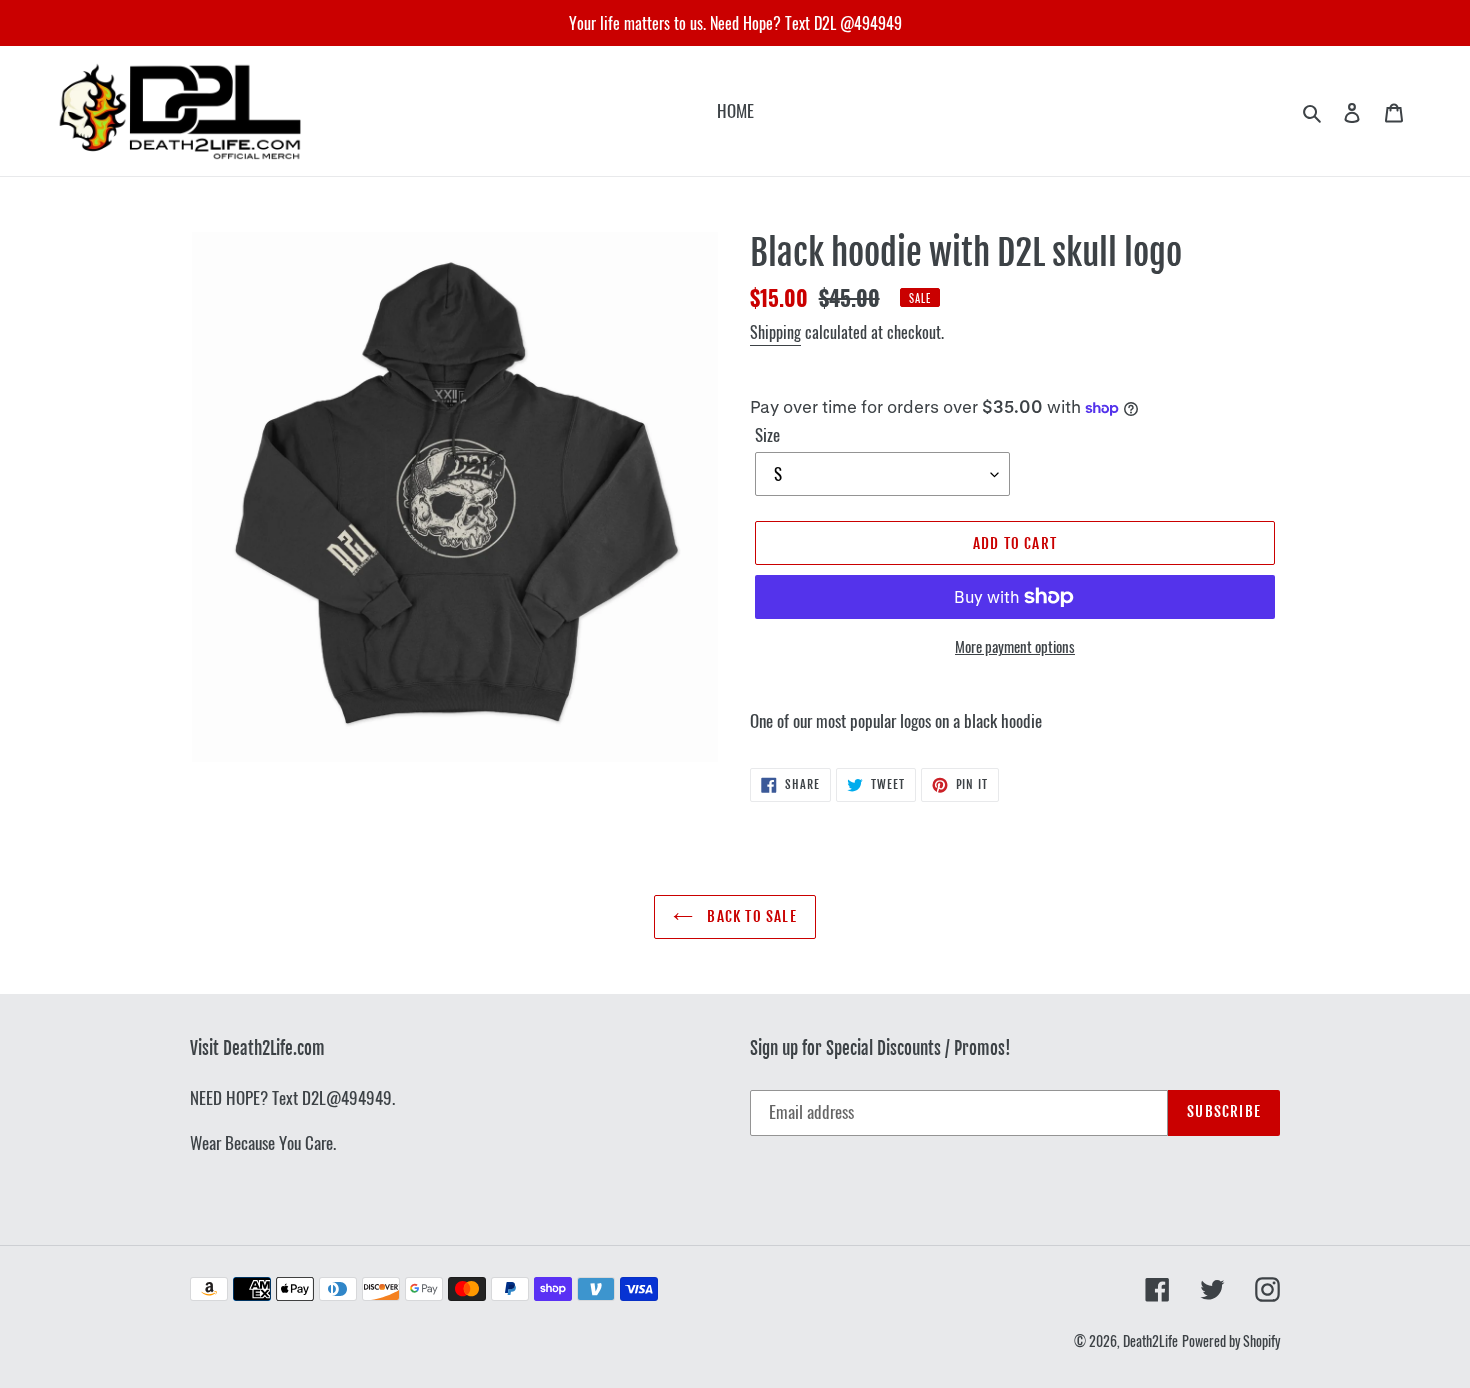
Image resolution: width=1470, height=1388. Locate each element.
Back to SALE (750, 916)
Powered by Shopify (1231, 1340)
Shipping (775, 332)
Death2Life (1150, 1340)
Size (767, 434)
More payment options (1015, 646)
